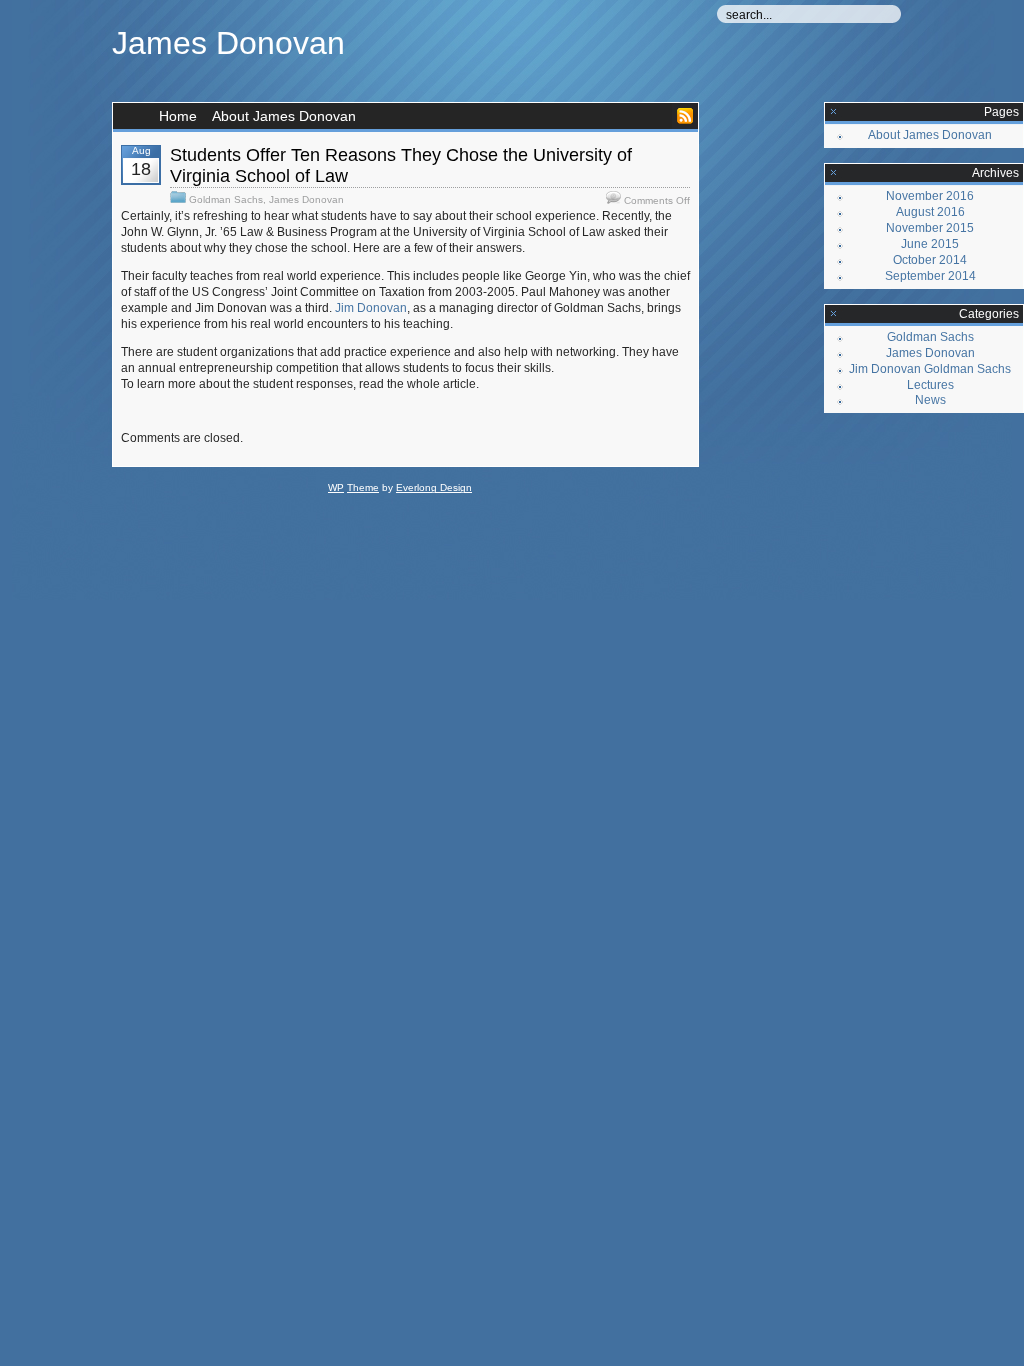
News (930, 400)
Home (178, 116)
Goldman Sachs (226, 199)
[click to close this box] (834, 112)
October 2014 (930, 260)
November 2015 (930, 228)
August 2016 (930, 212)
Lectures (930, 385)
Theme (363, 487)
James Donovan (228, 43)
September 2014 (930, 276)
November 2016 (930, 196)
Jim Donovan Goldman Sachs (930, 369)
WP (336, 487)
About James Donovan (284, 116)
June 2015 (930, 244)
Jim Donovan (371, 308)
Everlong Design (434, 487)
